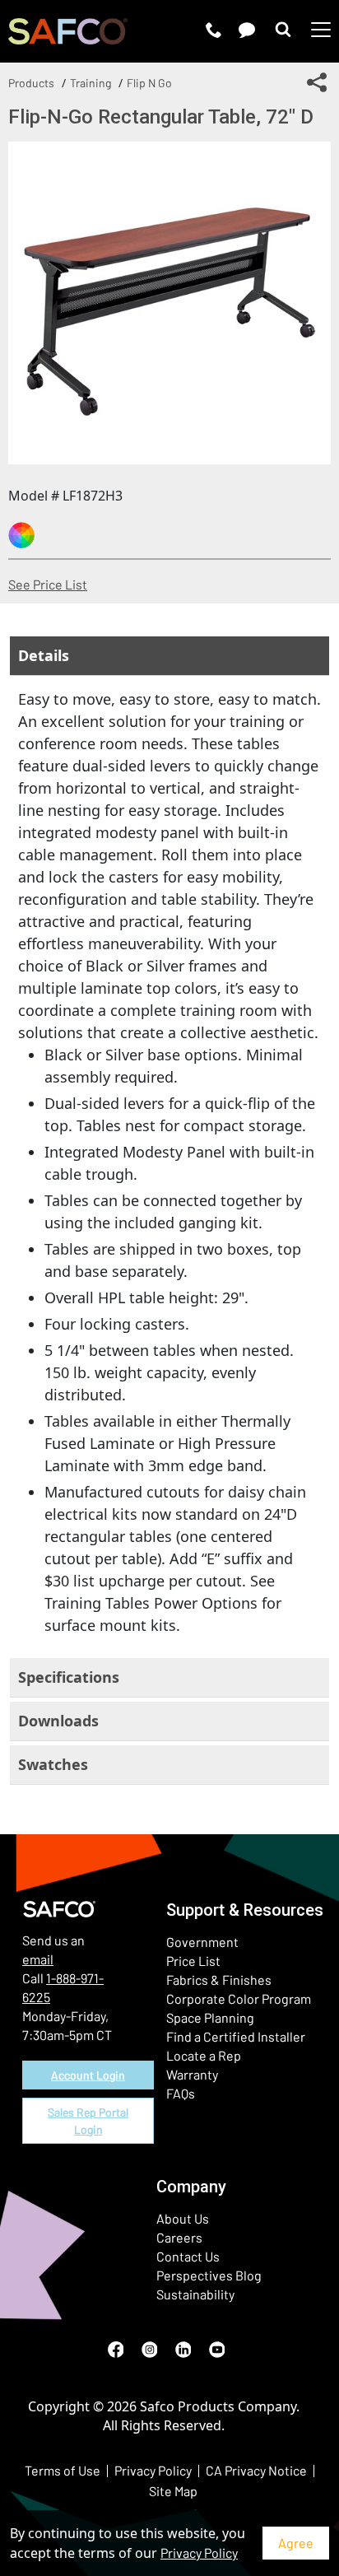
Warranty (192, 2074)
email (38, 1959)
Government (202, 1942)
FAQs (181, 2093)
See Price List (48, 584)
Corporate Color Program (239, 1998)
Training (91, 83)
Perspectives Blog (209, 2275)
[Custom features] (21, 535)
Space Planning (210, 2017)
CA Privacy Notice (256, 2470)
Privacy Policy (199, 2553)
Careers (179, 2237)
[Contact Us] (247, 30)
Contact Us (188, 2256)
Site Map (173, 2491)
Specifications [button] (69, 1677)
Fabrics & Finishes (219, 1980)
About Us (183, 2218)
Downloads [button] (58, 1721)
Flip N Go (149, 83)
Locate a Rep (204, 2055)
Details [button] (44, 655)
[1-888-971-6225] (214, 30)
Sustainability (195, 2294)
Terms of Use (63, 2470)
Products (31, 83)
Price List (193, 1961)
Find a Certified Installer (236, 2036)
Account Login (88, 2075)
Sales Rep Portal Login (88, 2121)
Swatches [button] (53, 1764)
